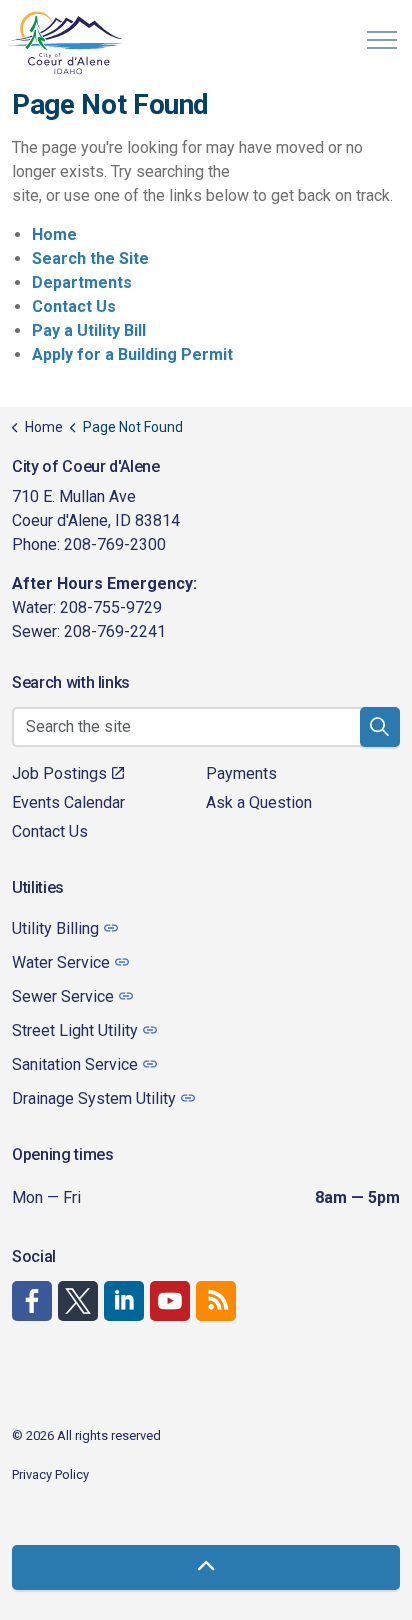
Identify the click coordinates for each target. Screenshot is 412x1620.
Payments (241, 773)
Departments (82, 282)
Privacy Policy (50, 1474)
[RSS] (216, 1301)
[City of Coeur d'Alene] (66, 42)
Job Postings (59, 773)
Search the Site (90, 258)
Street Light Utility (75, 1030)
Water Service (61, 962)
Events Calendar (68, 802)
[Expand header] (382, 40)
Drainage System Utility (94, 1098)
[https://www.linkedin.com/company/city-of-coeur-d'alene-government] (124, 1301)
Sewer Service (63, 996)
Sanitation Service (75, 1064)
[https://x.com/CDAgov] (78, 1301)
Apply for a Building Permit (132, 354)
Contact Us (74, 306)
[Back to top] (206, 1567)
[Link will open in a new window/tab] (32, 1301)
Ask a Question (259, 802)
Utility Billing (55, 928)
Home (54, 234)
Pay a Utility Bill (89, 330)
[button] (380, 727)
